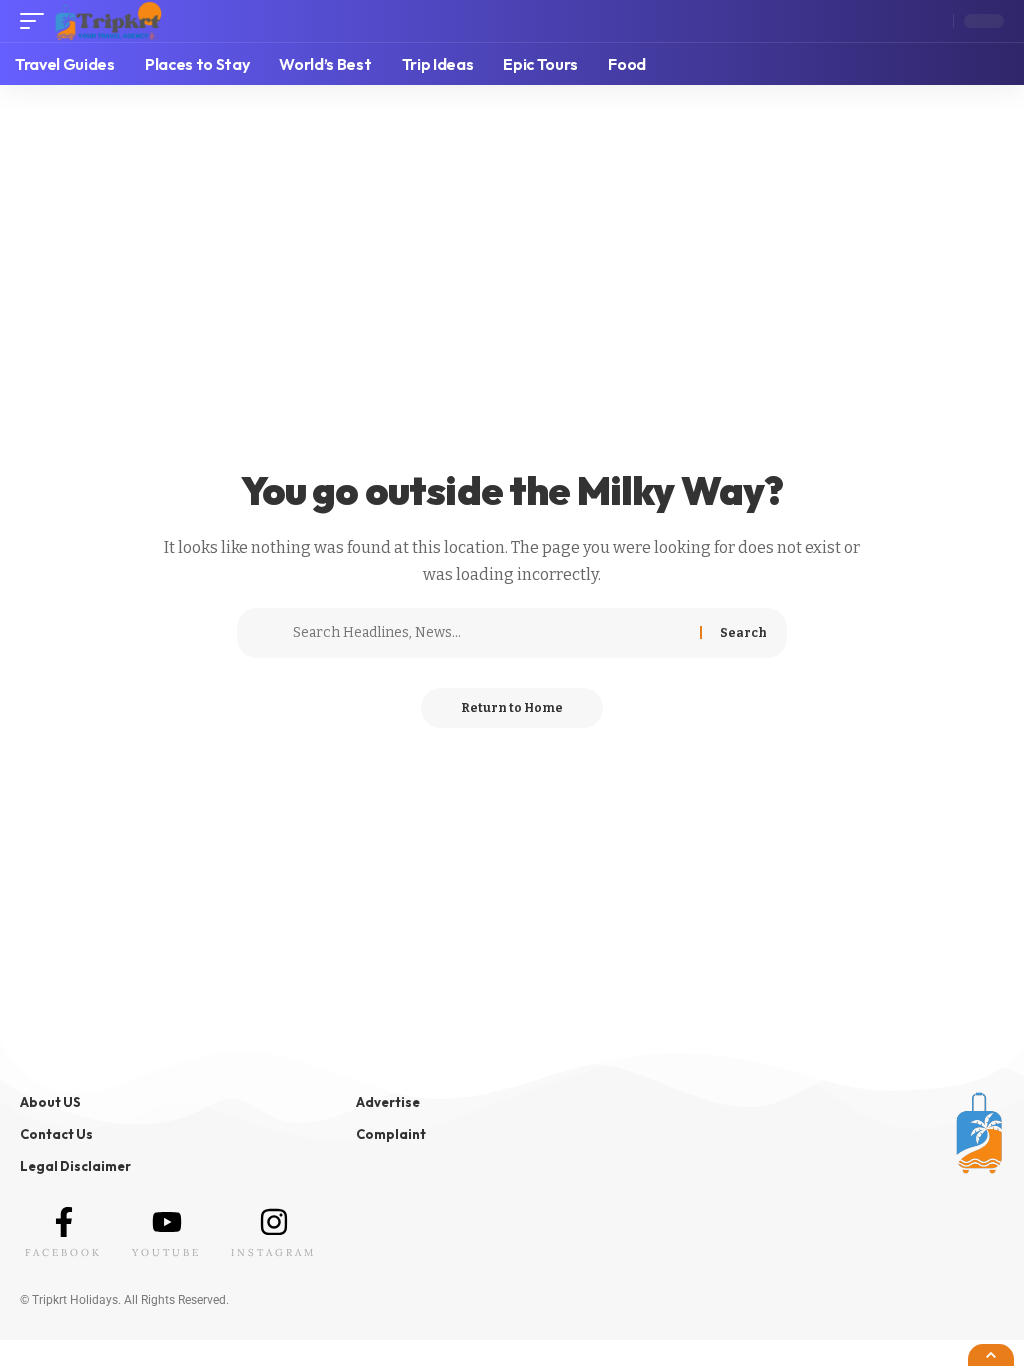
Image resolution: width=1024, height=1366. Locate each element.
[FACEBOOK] (64, 1222)
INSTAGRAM (273, 1252)
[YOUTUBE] (167, 1222)
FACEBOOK (63, 1252)
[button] (37, 21)
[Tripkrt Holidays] (108, 21)
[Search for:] (489, 633)
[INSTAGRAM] (274, 1222)
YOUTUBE (166, 1252)
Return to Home (512, 708)
